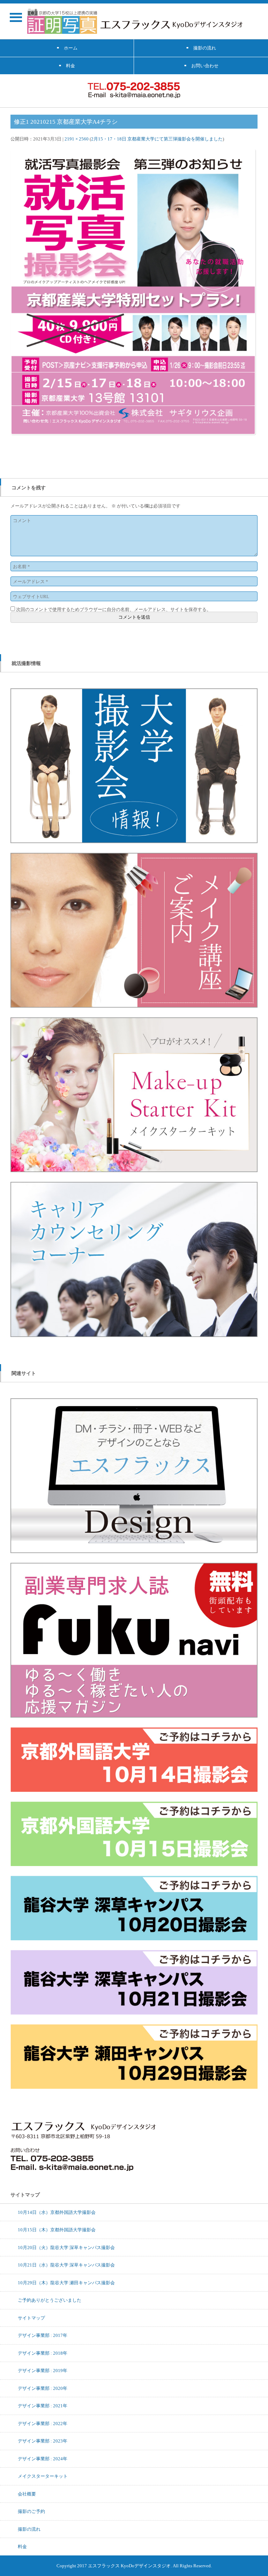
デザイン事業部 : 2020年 (43, 2388)
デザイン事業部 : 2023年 (43, 2441)
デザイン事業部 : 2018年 (43, 2353)
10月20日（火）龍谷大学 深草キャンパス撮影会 (66, 2247)
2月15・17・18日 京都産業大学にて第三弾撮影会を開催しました (157, 139)
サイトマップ (31, 2318)
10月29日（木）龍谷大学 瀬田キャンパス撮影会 (66, 2283)
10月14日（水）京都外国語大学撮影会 (57, 2212)
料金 (22, 2546)
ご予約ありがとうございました (50, 2300)
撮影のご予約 (31, 2511)
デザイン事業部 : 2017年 (43, 2335)
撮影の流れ (29, 2529)
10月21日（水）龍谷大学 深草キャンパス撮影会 (66, 2265)
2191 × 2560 (77, 139)
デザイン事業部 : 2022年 (43, 2423)
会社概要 (27, 2494)
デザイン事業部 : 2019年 (43, 2370)
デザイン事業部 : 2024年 (43, 2459)
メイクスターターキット (43, 2476)
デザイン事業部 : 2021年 (43, 2406)
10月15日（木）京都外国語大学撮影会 (57, 2230)
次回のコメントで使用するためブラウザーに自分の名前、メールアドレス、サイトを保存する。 (114, 609)
